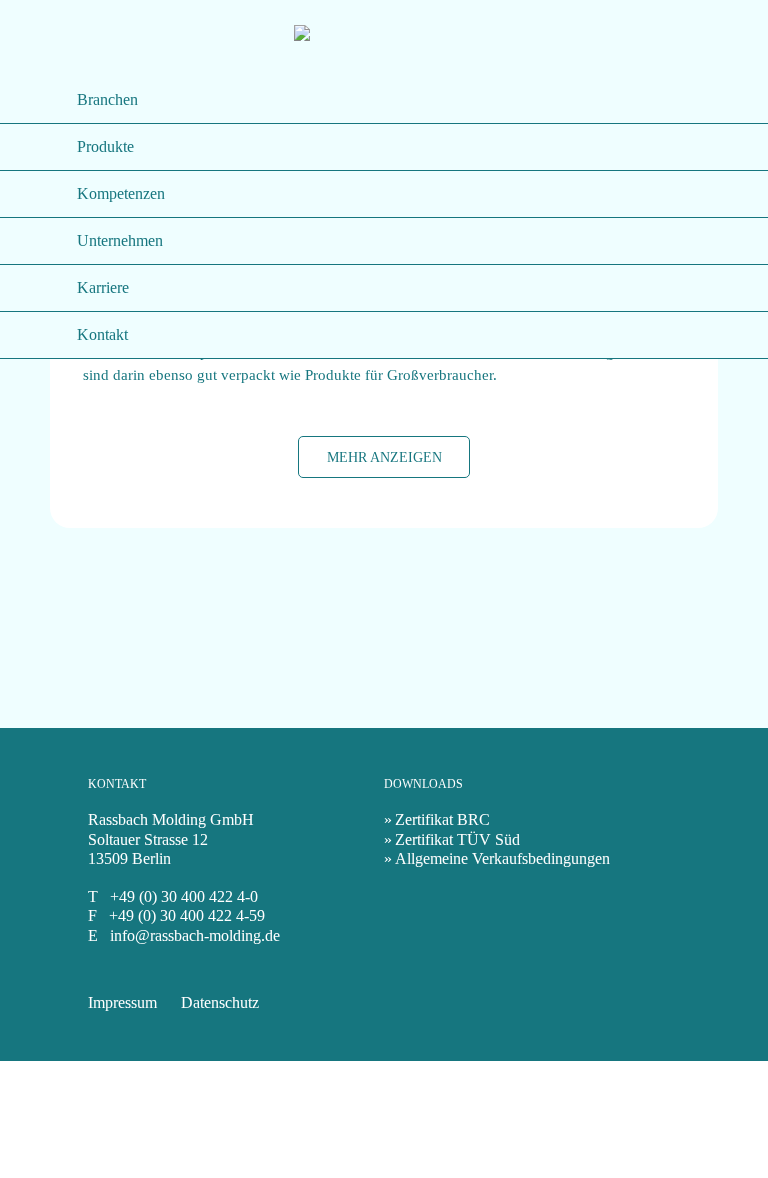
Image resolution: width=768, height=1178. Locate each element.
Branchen (107, 99)
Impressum (122, 1002)
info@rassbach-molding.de (195, 935)
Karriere (103, 287)
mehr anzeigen (384, 457)
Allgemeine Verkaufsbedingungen (502, 858)
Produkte (105, 146)
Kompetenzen (121, 193)
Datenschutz (220, 1002)
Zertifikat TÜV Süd (457, 839)
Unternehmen (120, 240)
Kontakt (102, 334)
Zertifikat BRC (442, 819)
